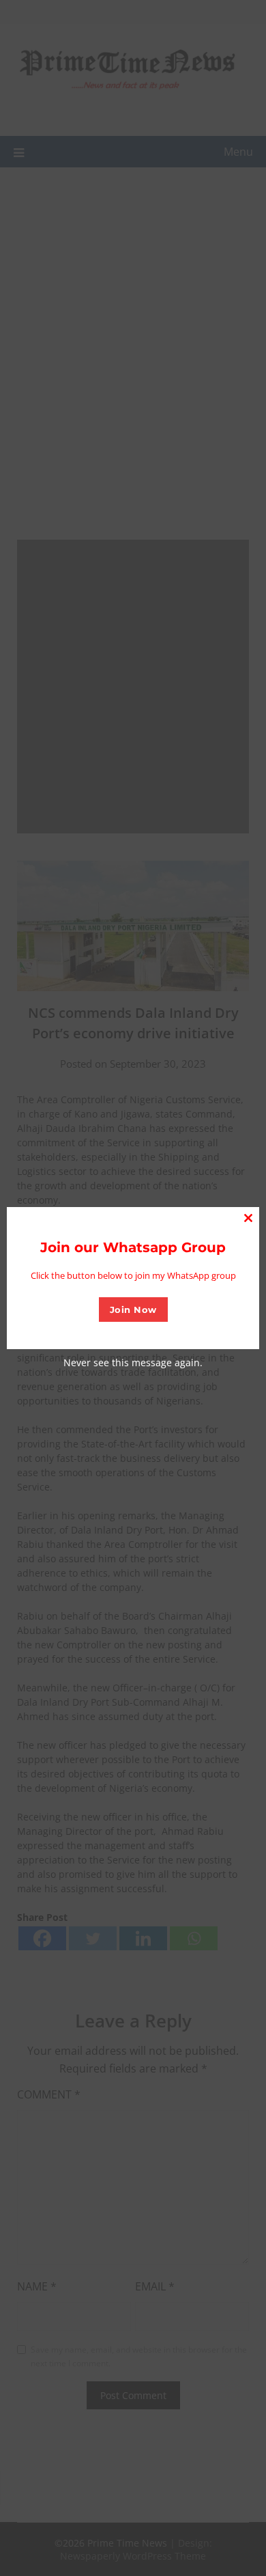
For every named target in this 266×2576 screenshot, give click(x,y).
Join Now (133, 1310)
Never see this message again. (133, 1362)
